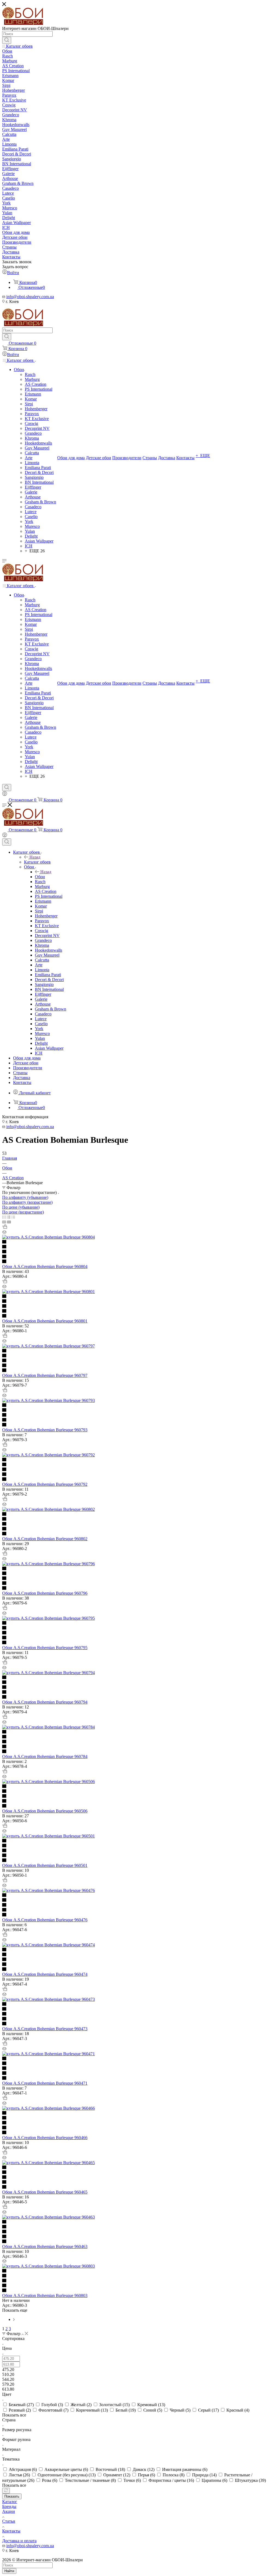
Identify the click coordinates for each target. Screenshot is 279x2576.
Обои (40, 877)
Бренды (9, 2506)
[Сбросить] (6, 2491)
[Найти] (7, 40)
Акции (9, 2511)
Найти (9, 2571)
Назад (35, 857)
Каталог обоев (37, 862)
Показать (12, 2496)
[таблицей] (13, 1217)
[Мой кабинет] (5, 794)
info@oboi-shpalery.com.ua (30, 297)
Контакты (11, 2531)
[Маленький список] (4, 1222)
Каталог (10, 2502)
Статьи (9, 2521)
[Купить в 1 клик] (5, 1227)
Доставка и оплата (19, 2541)
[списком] (9, 1217)
